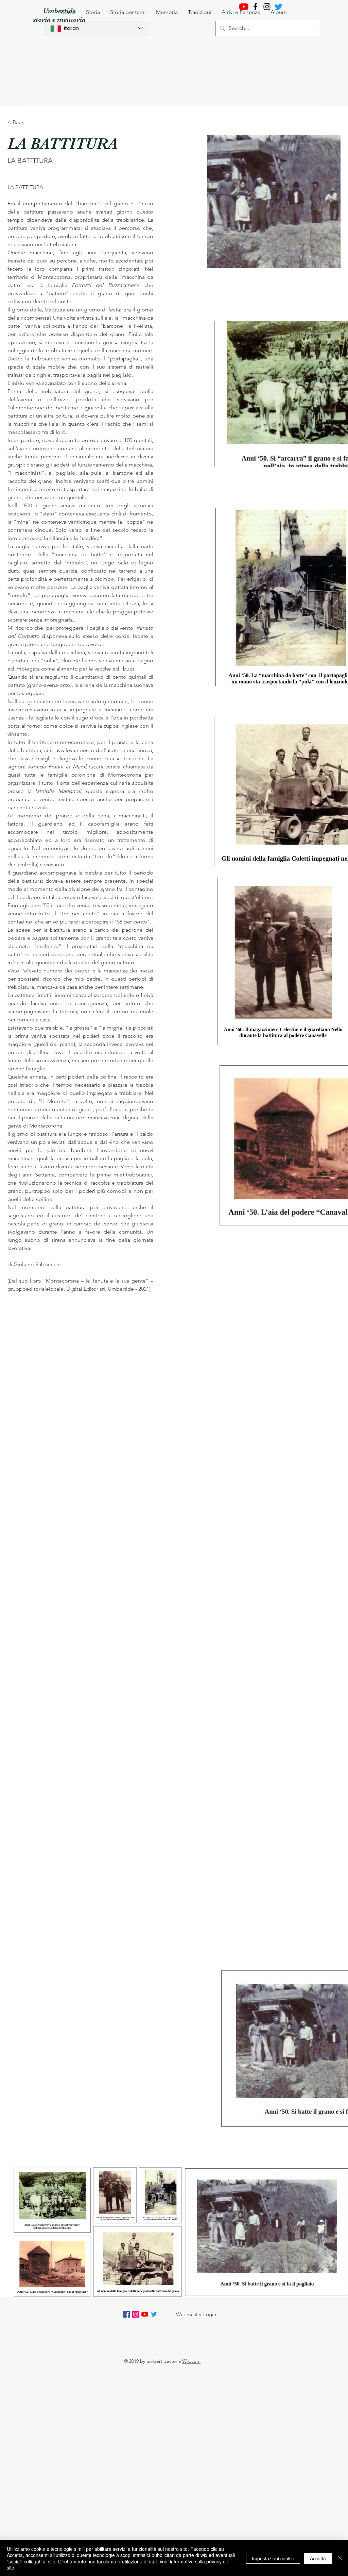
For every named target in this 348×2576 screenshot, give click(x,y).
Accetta (318, 2558)
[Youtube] (244, 7)
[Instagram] (267, 7)
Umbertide (59, 11)
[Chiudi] (340, 2558)
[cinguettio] (279, 7)
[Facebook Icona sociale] (126, 2314)
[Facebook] (255, 7)
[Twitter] (154, 2314)
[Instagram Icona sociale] (136, 2314)
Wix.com (191, 2361)
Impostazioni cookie (273, 2558)
